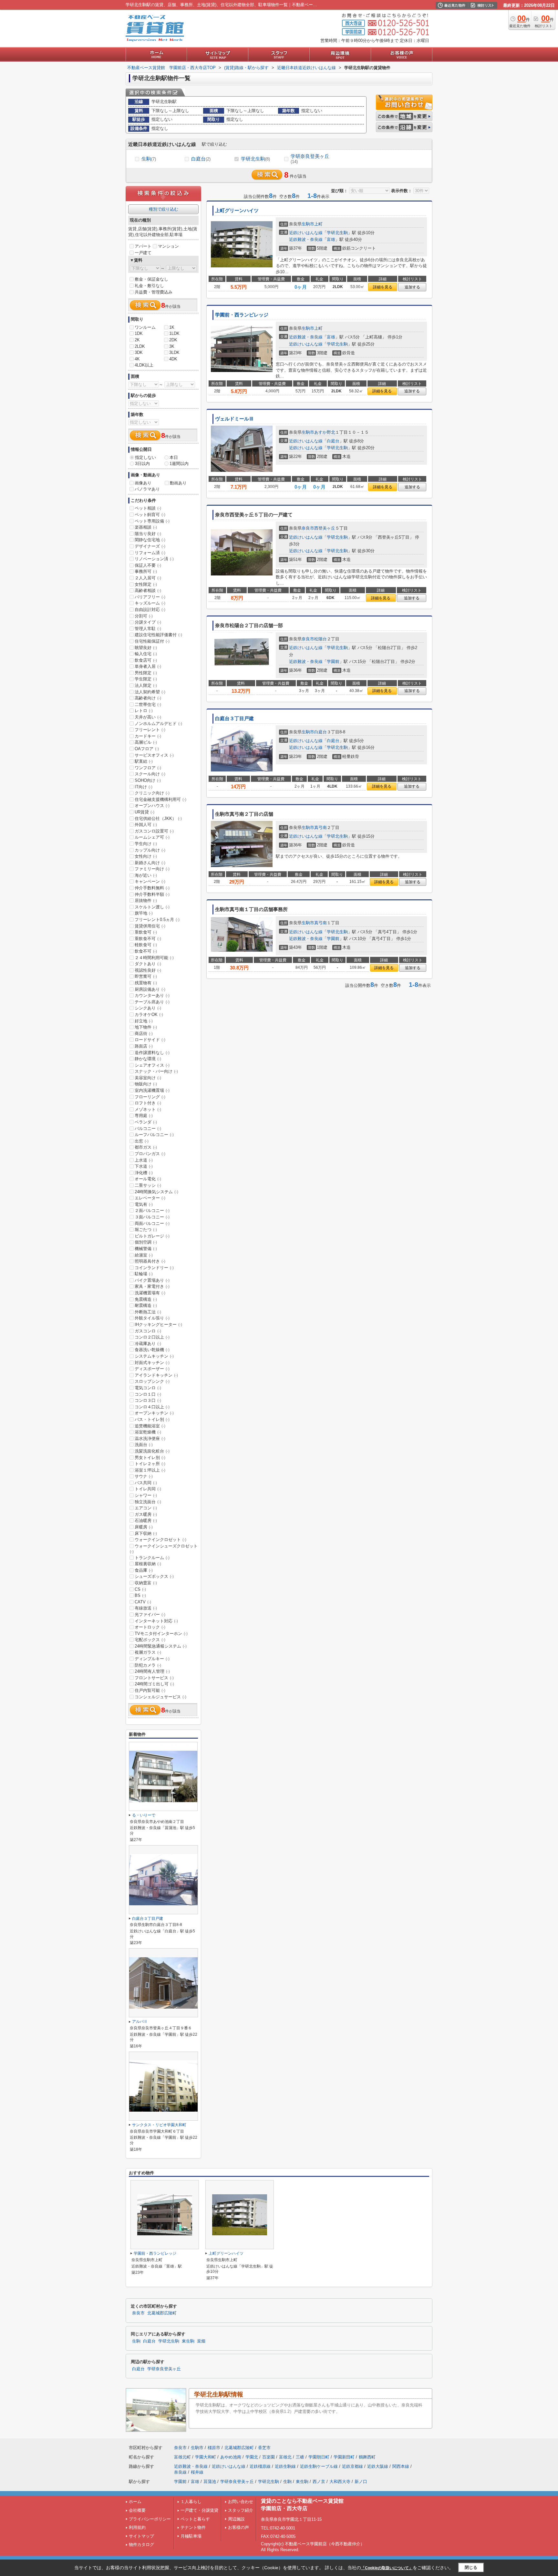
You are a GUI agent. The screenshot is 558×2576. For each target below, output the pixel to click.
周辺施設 (236, 2519)
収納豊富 (146, 1583)
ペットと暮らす (195, 2519)
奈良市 (308, 528)
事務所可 (146, 571)
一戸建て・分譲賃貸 (199, 2510)
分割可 (144, 616)
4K (137, 359)
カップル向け (150, 850)
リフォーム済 (150, 553)
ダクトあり (148, 964)
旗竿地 (144, 913)
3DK (139, 352)
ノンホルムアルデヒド (158, 724)
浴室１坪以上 (150, 1470)
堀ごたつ (146, 1230)
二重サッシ (148, 1185)
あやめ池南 (231, 2457)
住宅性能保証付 (152, 641)
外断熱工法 (148, 1312)
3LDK (174, 352)
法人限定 (146, 685)
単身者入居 (148, 666)
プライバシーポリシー (150, 2519)
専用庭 (144, 1116)
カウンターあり (152, 995)
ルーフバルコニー (154, 1135)
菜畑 (201, 2341)
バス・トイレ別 (152, 1419)
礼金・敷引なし (149, 286)
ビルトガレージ (152, 1236)
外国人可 (146, 825)
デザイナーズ (150, 546)
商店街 (144, 1034)
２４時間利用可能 (154, 958)
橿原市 (214, 2448)
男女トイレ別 (150, 1458)
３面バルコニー (152, 1217)
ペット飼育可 (150, 515)
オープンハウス (152, 806)
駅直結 (144, 761)
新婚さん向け (150, 863)
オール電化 (148, 1179)
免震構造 (146, 1299)
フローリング (150, 1097)
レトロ (144, 711)
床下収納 (146, 1533)
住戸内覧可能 (150, 1690)
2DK (173, 340)
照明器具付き (150, 1261)
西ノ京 (319, 2482)
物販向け (146, 1084)
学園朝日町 (319, 2457)
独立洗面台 (148, 1502)
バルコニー (148, 1128)
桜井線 (197, 2472)
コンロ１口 (148, 1394)
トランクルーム (152, 1558)
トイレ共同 (148, 1489)
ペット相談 (148, 508)
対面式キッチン (152, 1363)
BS (140, 1595)
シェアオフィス (152, 1065)
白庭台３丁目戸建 (234, 719)
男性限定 (146, 673)
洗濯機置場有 (150, 1293)
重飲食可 (146, 932)
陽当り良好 (148, 534)
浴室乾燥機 (148, 1432)
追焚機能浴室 (150, 1426)
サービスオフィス (154, 755)
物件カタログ (141, 2545)
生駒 (149, 159)
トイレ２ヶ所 (150, 1464)
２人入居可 (148, 578)
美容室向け (148, 1078)
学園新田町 (344, 2457)
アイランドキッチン (156, 1375)
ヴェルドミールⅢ (234, 419)
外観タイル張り (152, 1318)
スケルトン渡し (152, 907)
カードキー (148, 736)
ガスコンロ (148, 1331)
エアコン (146, 1508)
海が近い (146, 875)
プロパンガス (150, 1154)
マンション (168, 246)
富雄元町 (182, 2457)
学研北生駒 (255, 159)
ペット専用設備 (152, 521)
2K (137, 340)
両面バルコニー (152, 1223)
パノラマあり (147, 489)
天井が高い (148, 717)
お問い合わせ (241, 2502)
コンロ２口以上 (152, 1337)
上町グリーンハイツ (237, 211)
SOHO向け (148, 780)
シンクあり (148, 1008)
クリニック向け (152, 793)
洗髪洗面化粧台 (152, 1451)
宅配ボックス (150, 1640)
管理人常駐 (148, 629)
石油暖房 (146, 1521)
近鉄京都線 (352, 2466)
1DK (139, 333)
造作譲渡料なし (152, 1053)
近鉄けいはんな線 (306, 233)
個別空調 (146, 1242)
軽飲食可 (146, 945)
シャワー (146, 1495)
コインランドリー (154, 1268)
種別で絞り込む (164, 209)
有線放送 (146, 1608)
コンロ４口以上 (152, 1407)
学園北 (252, 2457)
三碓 (300, 2457)
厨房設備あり (150, 989)
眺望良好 (146, 648)
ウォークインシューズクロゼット (164, 1549)
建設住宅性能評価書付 (158, 635)
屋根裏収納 (148, 1564)
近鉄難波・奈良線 (306, 239)
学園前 (333, 662)
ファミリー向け (152, 869)
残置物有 (146, 983)
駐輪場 (144, 1274)
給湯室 (144, 1255)
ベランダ (146, 1122)
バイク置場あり (152, 1280)
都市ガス (146, 1147)
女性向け (146, 856)
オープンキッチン (154, 1413)
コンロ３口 (148, 1400)
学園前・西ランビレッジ (242, 315)
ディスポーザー (152, 1369)
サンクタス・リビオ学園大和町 (159, 2125)
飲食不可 (146, 951)
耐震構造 (146, 1305)
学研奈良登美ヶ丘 (310, 159)
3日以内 (142, 464)
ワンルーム (145, 327)
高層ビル (146, 742)
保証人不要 (148, 565)
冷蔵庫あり (148, 1344)
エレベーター (150, 1198)
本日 (174, 457)
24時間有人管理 (152, 1671)
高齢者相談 (148, 590)
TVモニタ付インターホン (161, 1634)
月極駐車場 (191, 2536)
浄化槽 (144, 1173)
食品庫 (144, 1570)
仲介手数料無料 (152, 888)
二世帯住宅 (148, 704)
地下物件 (146, 1027)
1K (172, 327)
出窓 (142, 1141)
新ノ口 (361, 2482)
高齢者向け (148, 698)
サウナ (144, 1476)
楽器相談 (146, 527)
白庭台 (201, 159)
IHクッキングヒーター (158, 1324)
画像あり (143, 483)
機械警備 (146, 1249)
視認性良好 (148, 970)
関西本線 (401, 2466)
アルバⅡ (140, 2022)
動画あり (178, 483)
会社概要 (137, 2510)
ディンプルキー (152, 1659)
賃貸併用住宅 (150, 926)
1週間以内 (179, 464)
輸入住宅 (146, 654)
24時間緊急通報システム (161, 1646)
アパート (143, 246)
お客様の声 (238, 2527)
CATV (143, 1602)
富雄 (331, 239)
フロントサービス (154, 1678)
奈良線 (180, 2472)
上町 (318, 224)
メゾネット (148, 1109)
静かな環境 (148, 1059)
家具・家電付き (152, 1286)
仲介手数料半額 (152, 894)
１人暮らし (191, 2502)
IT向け (144, 787)
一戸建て (143, 253)
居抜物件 (146, 900)
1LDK (174, 333)
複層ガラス (148, 1652)
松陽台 (320, 639)
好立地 (144, 1021)
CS (140, 1589)
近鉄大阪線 (378, 2466)
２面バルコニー (152, 1210)
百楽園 (269, 2457)
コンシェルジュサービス (160, 1697)
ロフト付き (148, 1103)
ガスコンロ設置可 (154, 831)
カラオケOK (149, 1014)
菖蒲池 (210, 2482)
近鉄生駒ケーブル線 (319, 2466)
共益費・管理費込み (154, 292)
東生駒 (188, 2341)
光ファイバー (150, 1614)
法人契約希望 (150, 692)
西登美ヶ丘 (325, 528)
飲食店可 (146, 660)
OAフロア (147, 749)
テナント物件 (193, 2527)
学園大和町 (206, 2457)
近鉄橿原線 (260, 2466)
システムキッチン (154, 1356)
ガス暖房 (146, 1514)
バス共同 (146, 1483)
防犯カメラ (148, 1665)
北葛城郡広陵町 (162, 2313)
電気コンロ (148, 1388)
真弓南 (320, 828)
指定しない (145, 457)
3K (172, 346)
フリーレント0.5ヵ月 (157, 920)
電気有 (144, 1204)
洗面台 (144, 1445)
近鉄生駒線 (285, 2466)
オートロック (150, 1627)
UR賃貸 (145, 812)
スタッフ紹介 (241, 2510)
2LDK (140, 346)
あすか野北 (325, 432)
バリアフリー (150, 597)
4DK (173, 359)
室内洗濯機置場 (152, 1090)
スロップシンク (152, 1381)
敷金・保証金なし (151, 279)
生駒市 (308, 224)
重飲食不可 (148, 939)
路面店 (144, 1046)
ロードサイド (150, 1040)
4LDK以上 (144, 365)
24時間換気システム (156, 1192)
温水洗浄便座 (150, 1438)
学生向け (146, 844)
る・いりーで (144, 1815)
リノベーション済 (154, 559)
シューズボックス (154, 1576)
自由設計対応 (150, 610)
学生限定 (146, 679)
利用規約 (137, 2527)
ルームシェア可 (152, 837)
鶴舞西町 (367, 2457)
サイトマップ (141, 2536)
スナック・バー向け (156, 1071)
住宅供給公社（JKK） (158, 818)
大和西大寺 (340, 2482)
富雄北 (285, 2457)
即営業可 (146, 976)
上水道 (144, 1160)
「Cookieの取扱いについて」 (387, 2568)
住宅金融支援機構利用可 (160, 799)
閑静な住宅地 (150, 540)
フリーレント (150, 730)
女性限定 (146, 584)
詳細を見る (383, 287)
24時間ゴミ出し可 (154, 1684)
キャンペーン (150, 881)
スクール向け (150, 774)
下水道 (144, 1166)
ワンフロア (148, 768)
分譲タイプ (148, 622)
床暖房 (144, 1527)
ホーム (135, 2502)
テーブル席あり (152, 1002)
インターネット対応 (156, 1621)
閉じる (471, 2567)
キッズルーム (150, 603)
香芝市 (264, 2448)
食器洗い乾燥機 (152, 1350)
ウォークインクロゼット (160, 1540)
